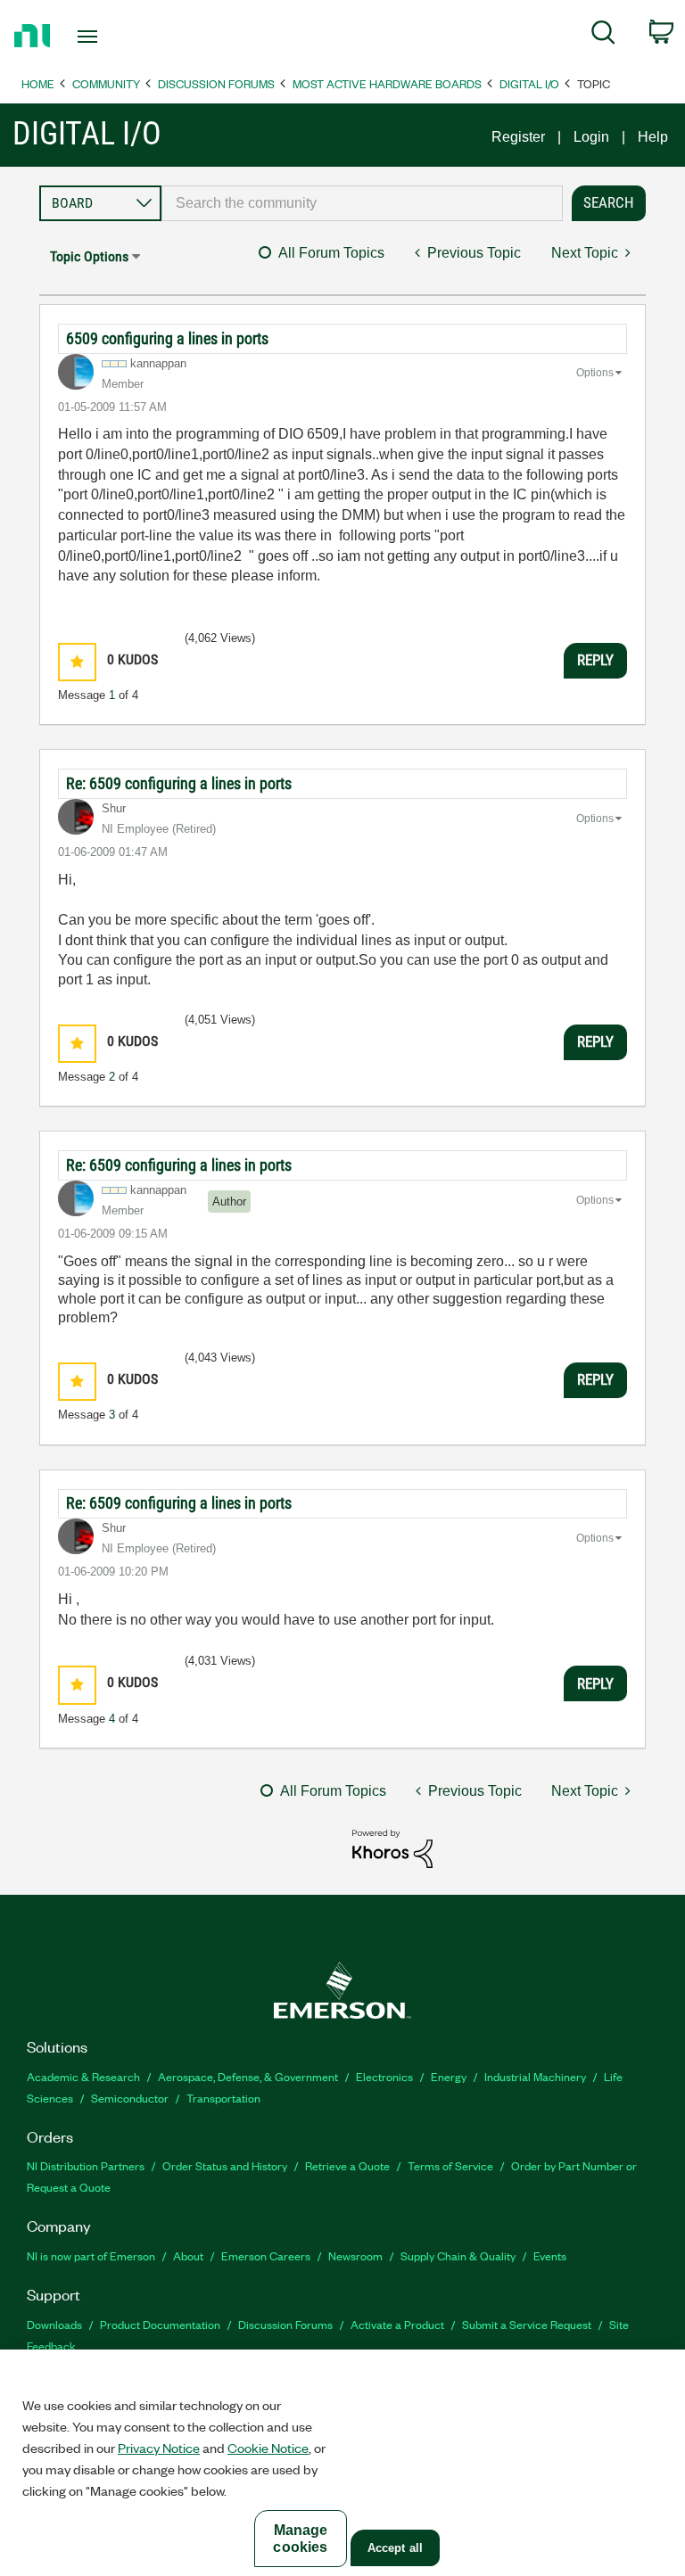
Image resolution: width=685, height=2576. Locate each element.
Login (591, 137)
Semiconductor (130, 2098)
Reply (595, 660)
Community (106, 83)
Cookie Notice (268, 2448)
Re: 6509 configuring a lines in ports (179, 783)
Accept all (395, 2548)
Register (518, 137)
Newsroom (355, 2255)
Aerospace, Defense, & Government (248, 2076)
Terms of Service (450, 2165)
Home (38, 83)
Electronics (384, 2076)
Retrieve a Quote (347, 2165)
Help (653, 137)
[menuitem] (603, 36)
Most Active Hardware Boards (387, 83)
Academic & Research (83, 2076)
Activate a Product (397, 2324)
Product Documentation (160, 2324)
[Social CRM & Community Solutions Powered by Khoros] (392, 1848)
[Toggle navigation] (107, 37)
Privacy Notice (159, 2448)
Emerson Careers (266, 2255)
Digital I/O (529, 83)
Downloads (54, 2324)
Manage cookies (300, 2539)
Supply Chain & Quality (458, 2255)
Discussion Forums (216, 83)
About (188, 2255)
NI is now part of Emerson (91, 2255)
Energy (449, 2076)
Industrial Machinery (535, 2076)
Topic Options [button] (89, 256)
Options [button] (595, 373)
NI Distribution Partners (86, 2165)
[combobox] (362, 203)
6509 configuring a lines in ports (167, 338)
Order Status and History (225, 2165)
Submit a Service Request (527, 2324)
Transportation (223, 2098)
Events (550, 2255)
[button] (77, 662)
